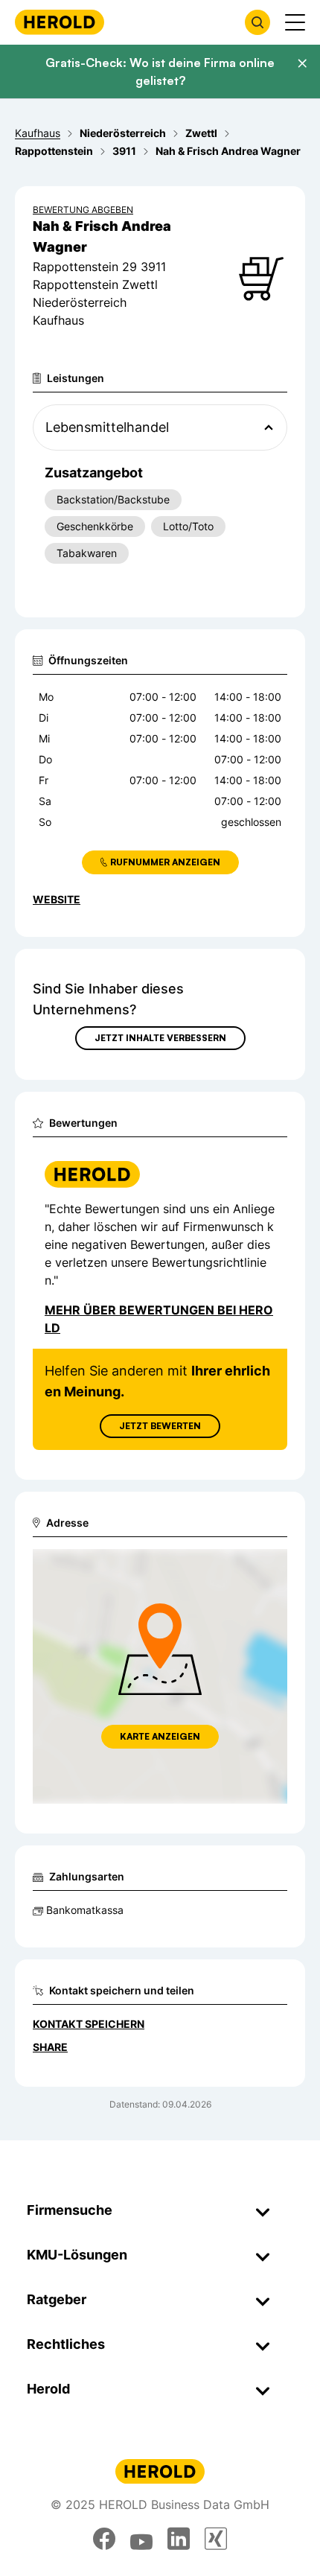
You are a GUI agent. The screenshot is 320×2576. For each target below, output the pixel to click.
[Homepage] (60, 22)
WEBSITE (57, 899)
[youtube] (141, 2539)
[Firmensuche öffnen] (257, 22)
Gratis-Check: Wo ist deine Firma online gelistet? (160, 71)
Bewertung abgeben (83, 210)
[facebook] (104, 2539)
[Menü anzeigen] (295, 22)
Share (50, 2047)
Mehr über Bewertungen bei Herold (159, 1319)
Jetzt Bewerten (160, 1426)
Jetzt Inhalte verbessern (160, 1038)
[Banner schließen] (302, 63)
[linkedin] (179, 2539)
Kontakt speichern (89, 2024)
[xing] (216, 2539)
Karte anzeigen (160, 1736)
